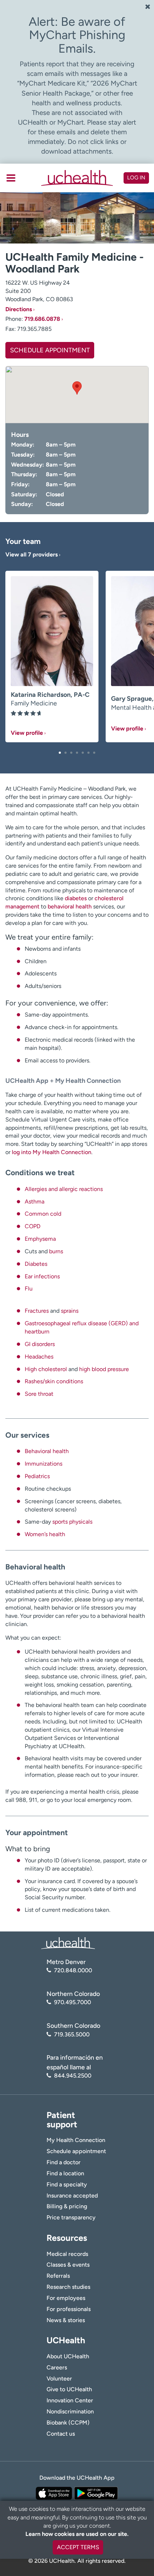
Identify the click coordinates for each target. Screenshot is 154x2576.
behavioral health (70, 906)
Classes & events (68, 2265)
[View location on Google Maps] (77, 395)
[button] (60, 753)
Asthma (35, 1202)
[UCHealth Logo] (68, 1943)
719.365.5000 (72, 2034)
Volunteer (59, 2379)
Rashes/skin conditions (54, 1381)
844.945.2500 (73, 2076)
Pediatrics (37, 1476)
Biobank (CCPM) (68, 2423)
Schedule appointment (76, 2151)
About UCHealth (68, 2356)
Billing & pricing (67, 2206)
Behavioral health (47, 1451)
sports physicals (72, 1522)
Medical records (67, 2254)
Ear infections (42, 1276)
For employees (66, 2298)
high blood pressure (104, 1369)
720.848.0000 (73, 1970)
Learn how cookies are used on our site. (77, 2534)
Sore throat (39, 1394)
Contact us (61, 2434)
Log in (136, 178)
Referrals (58, 2276)
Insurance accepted (72, 2196)
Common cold (43, 1214)
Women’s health (45, 1534)
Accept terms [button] (78, 2547)
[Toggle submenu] (11, 178)
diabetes (75, 898)
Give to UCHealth (69, 2389)
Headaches (39, 1357)
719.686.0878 (42, 319)
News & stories (66, 2320)
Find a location (65, 2173)
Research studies (68, 2287)
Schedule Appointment (50, 350)
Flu (29, 1289)
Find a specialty (67, 2184)
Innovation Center (70, 2400)
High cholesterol (46, 1369)
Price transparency (71, 2217)
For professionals (69, 2309)
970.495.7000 (73, 2002)
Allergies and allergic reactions (64, 1189)
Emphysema (40, 1239)
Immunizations (44, 1464)
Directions (19, 309)
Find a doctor (64, 2162)
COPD (33, 1226)
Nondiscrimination (70, 2411)
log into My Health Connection (52, 1152)
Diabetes (36, 1264)
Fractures (37, 1311)
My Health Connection (76, 2140)
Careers (57, 2367)
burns (56, 1251)
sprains (70, 1311)
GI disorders (40, 1344)
